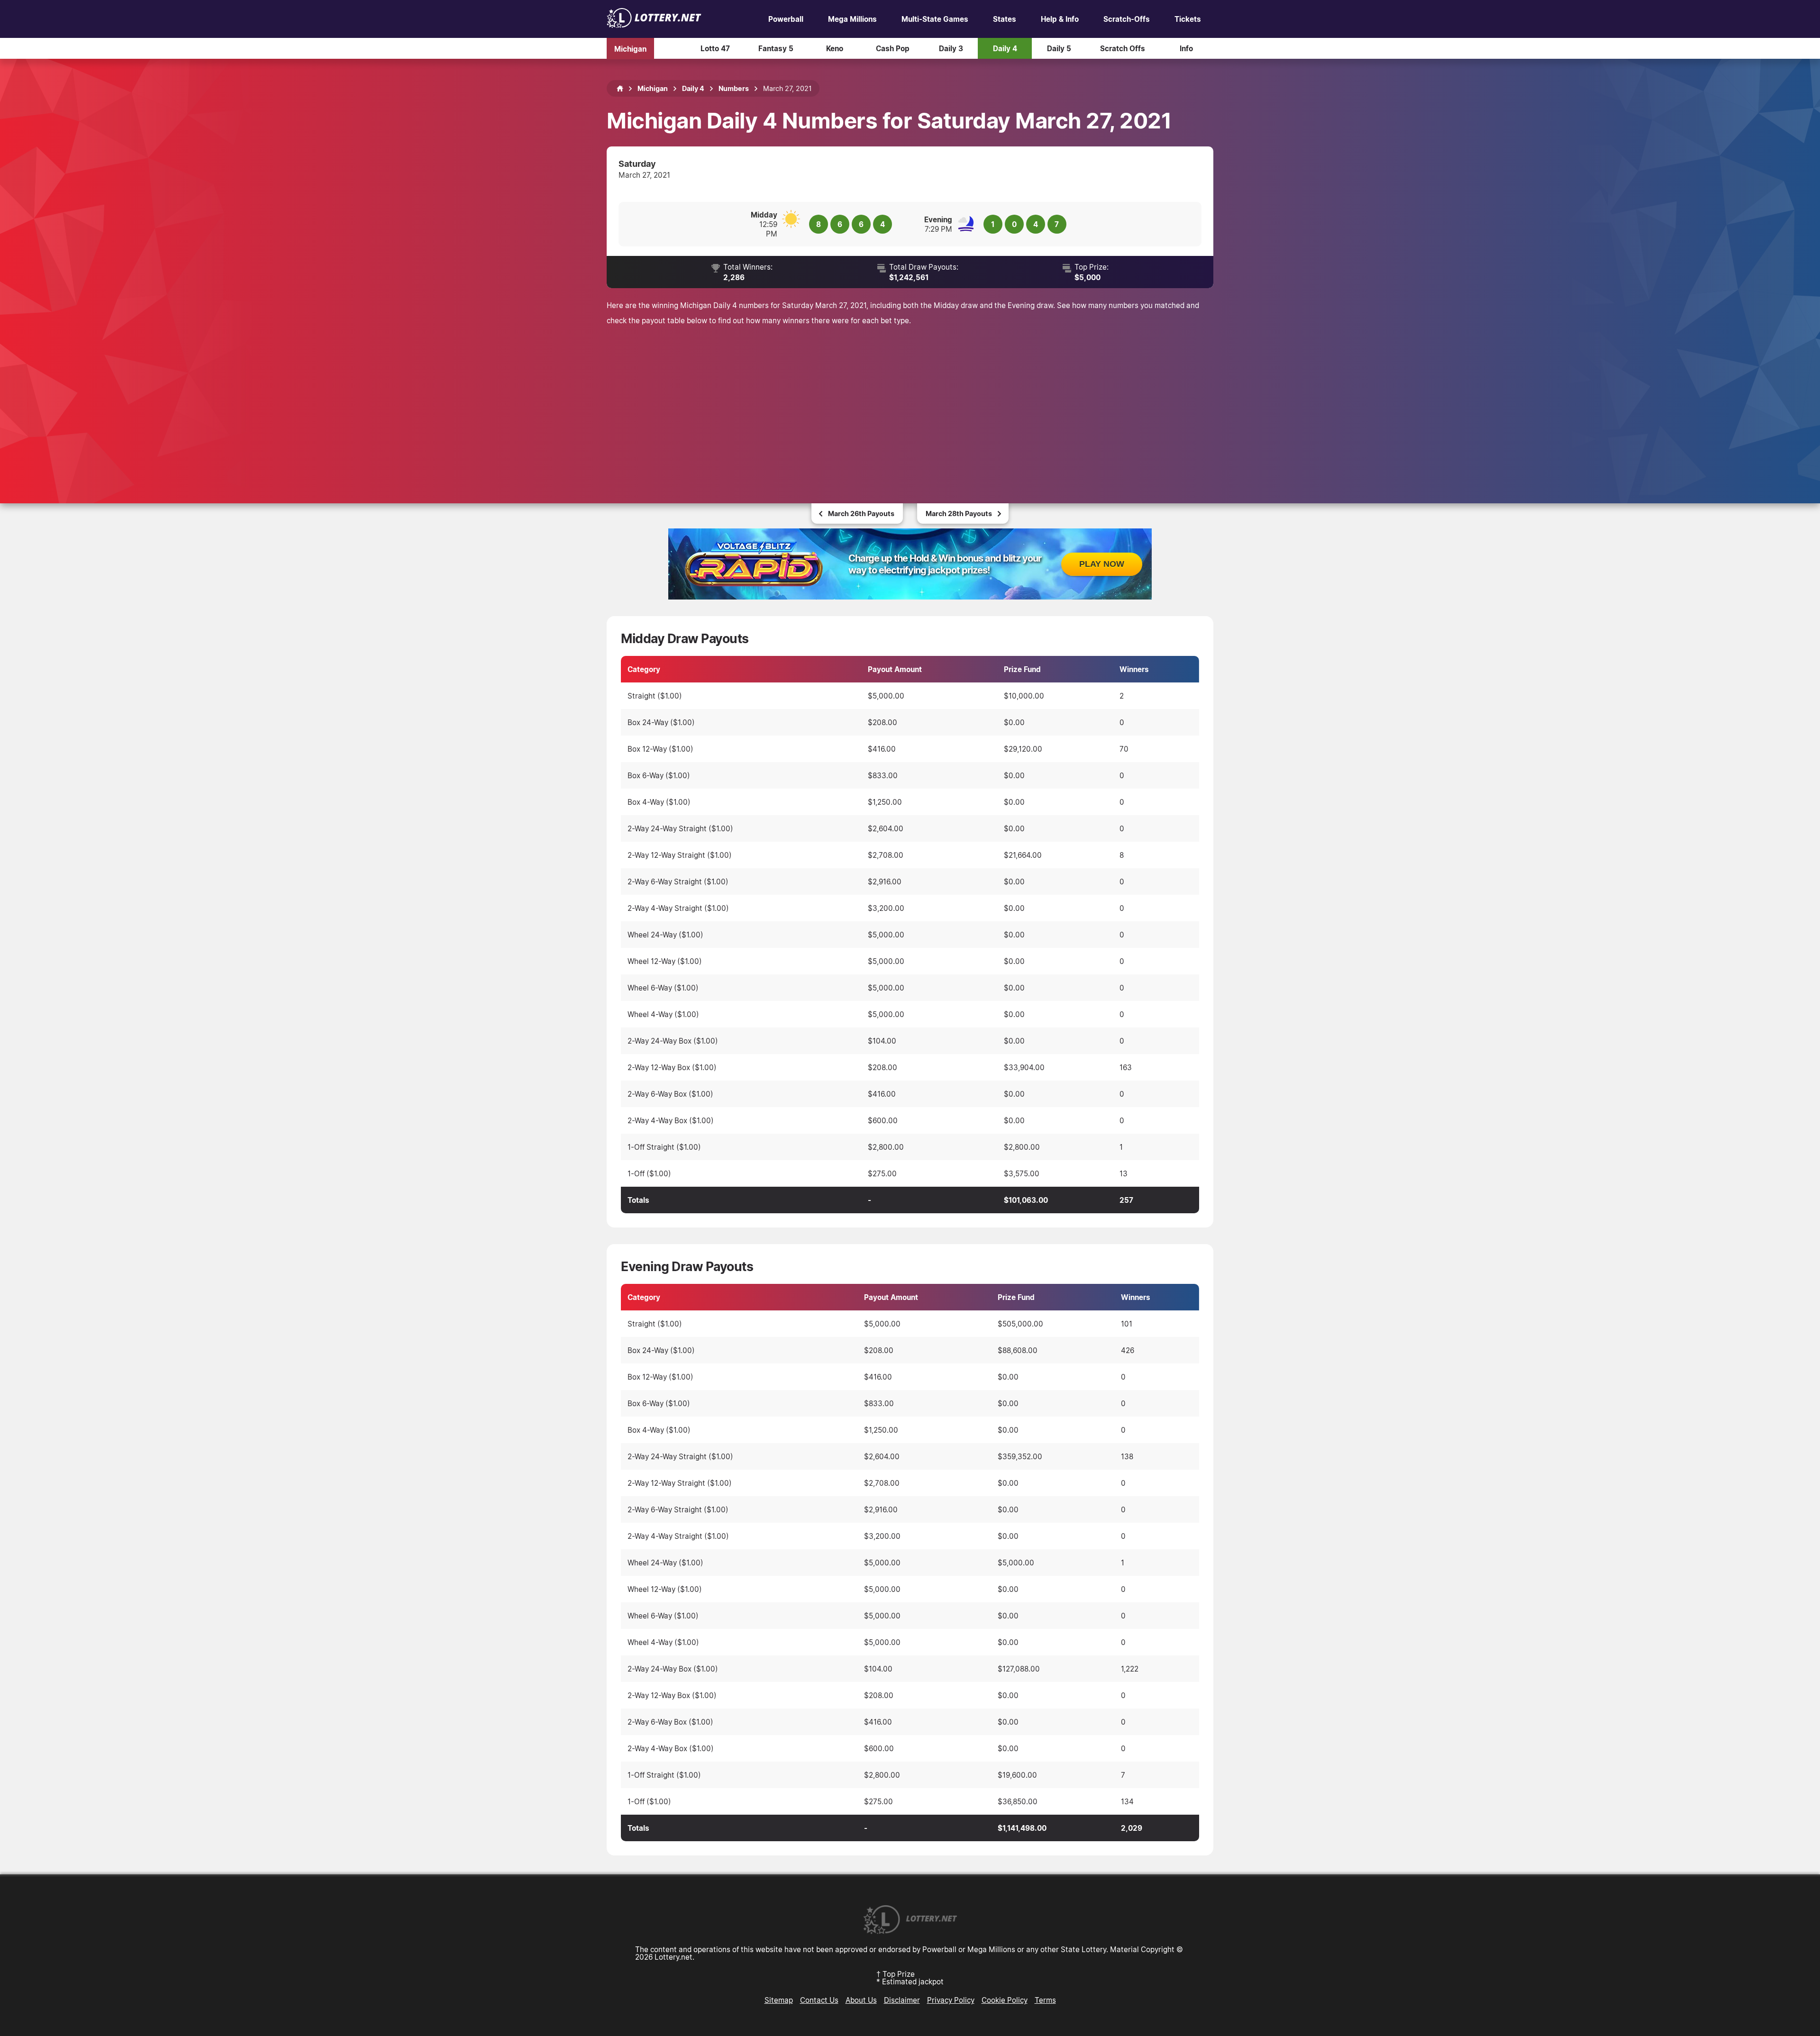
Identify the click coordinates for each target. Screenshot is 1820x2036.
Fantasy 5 (776, 48)
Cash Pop (893, 48)
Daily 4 (1005, 48)
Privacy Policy (951, 2000)
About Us (861, 2000)
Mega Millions (852, 19)
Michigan (630, 48)
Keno (835, 48)
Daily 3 (951, 48)
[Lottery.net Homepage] (620, 89)
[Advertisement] (910, 404)
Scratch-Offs (1127, 19)
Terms (1045, 2000)
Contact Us (819, 2000)
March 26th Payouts (861, 514)
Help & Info (1060, 19)
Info (1186, 48)
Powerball (786, 19)
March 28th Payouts (959, 514)
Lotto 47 (715, 48)
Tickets (1188, 19)
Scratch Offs (1123, 48)
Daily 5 (1059, 48)
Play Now (1102, 564)
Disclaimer (902, 2000)
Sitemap (779, 2000)
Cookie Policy (1005, 2000)
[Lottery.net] (654, 25)
